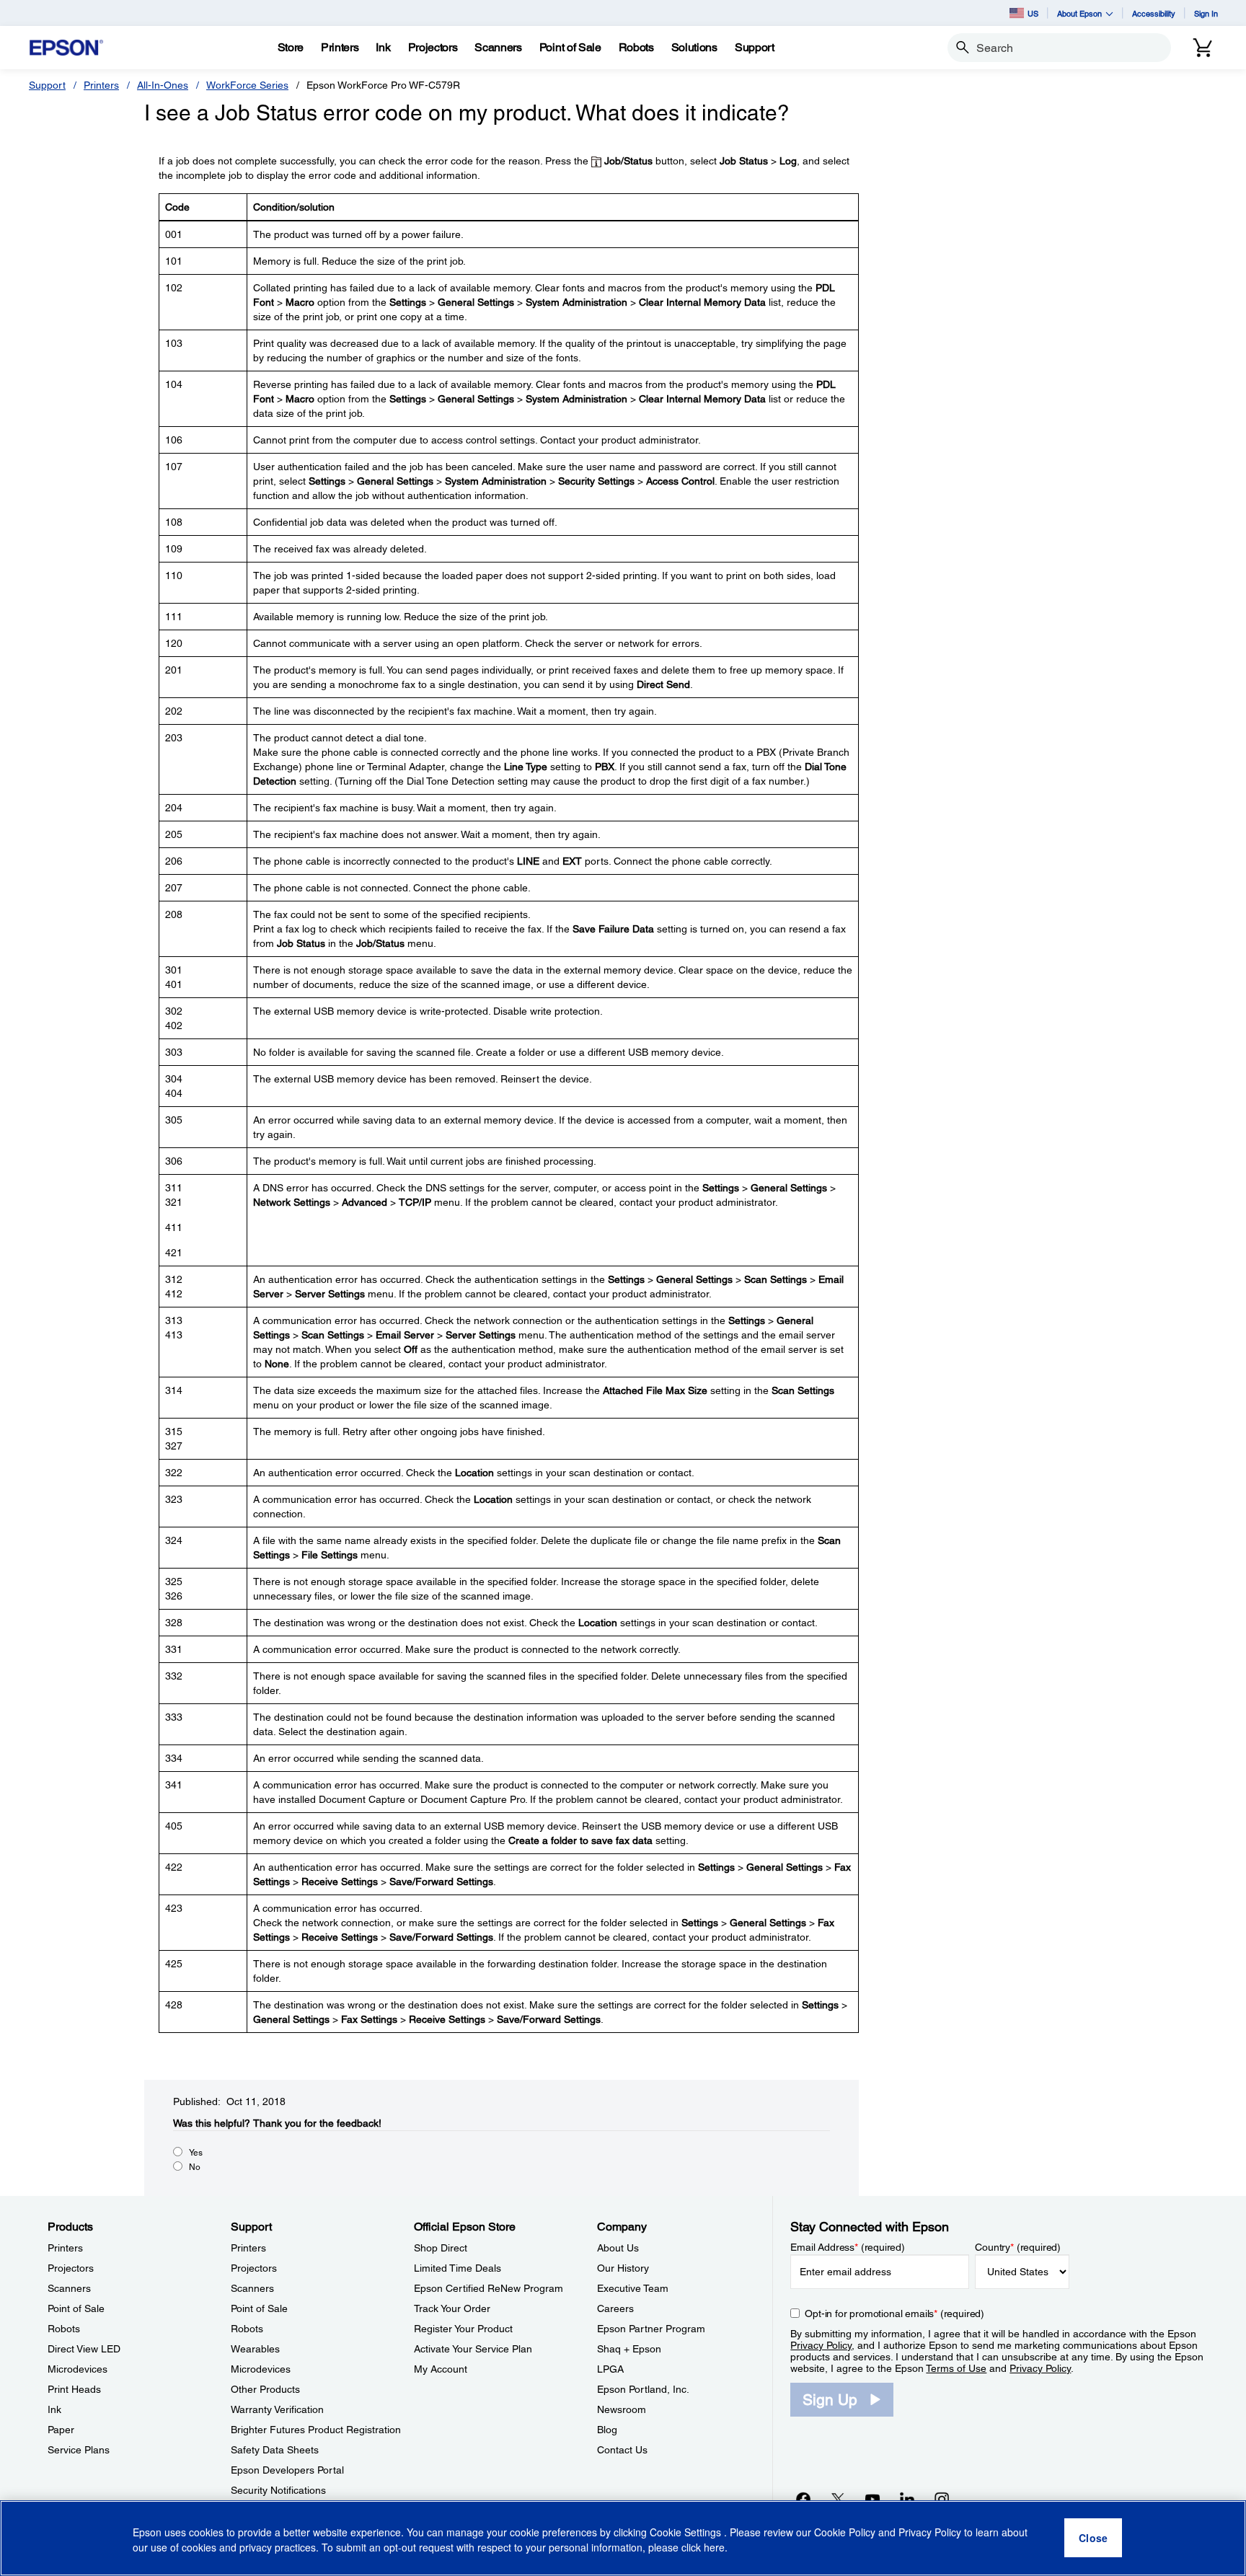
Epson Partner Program (651, 2329)
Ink (54, 2409)
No (195, 2167)
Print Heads (74, 2389)
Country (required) (1018, 2247)
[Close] (1093, 2538)
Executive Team (633, 2288)
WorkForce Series (247, 85)
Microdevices (78, 2369)
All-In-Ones (163, 85)
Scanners (69, 2288)
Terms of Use (956, 2368)
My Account (441, 2369)
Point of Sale (76, 2308)
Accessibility (1154, 13)
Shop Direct (441, 2248)
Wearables (255, 2349)
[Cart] (1203, 48)
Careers (615, 2308)
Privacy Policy (821, 2345)
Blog (607, 2430)
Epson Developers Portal (287, 2470)
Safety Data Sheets (275, 2450)
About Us (618, 2248)
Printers (101, 85)
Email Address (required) (848, 2247)
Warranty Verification (277, 2409)
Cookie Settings (687, 2533)
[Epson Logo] (66, 48)
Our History (623, 2268)
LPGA (610, 2369)
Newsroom (622, 2409)
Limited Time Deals (458, 2268)
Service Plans (79, 2450)
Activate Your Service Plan (473, 2349)
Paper (61, 2430)
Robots (64, 2329)
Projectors (71, 2268)
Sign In (1206, 13)
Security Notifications (278, 2490)
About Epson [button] (1079, 13)
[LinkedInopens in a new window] (907, 2499)
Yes (196, 2153)
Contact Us (622, 2450)
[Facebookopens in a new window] (803, 2499)
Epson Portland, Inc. (643, 2389)
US (1033, 13)
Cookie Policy (845, 2533)
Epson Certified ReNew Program (489, 2288)
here (714, 2548)
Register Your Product (463, 2329)
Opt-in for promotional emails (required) (894, 2313)
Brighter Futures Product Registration (316, 2430)
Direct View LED (84, 2349)
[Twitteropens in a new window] (838, 2499)
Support (47, 85)
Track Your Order (452, 2308)
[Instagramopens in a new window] (942, 2499)
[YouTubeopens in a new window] (872, 2499)
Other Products (265, 2389)
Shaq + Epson (629, 2349)
